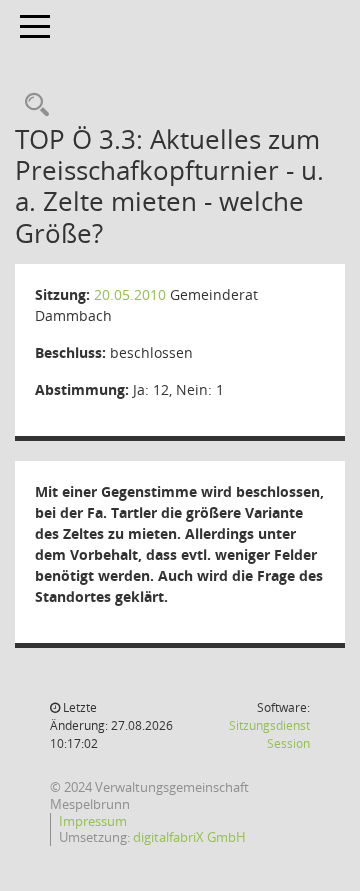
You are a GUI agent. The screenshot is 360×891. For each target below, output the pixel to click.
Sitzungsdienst (269, 734)
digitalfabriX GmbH (189, 837)
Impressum (93, 821)
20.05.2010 (130, 294)
